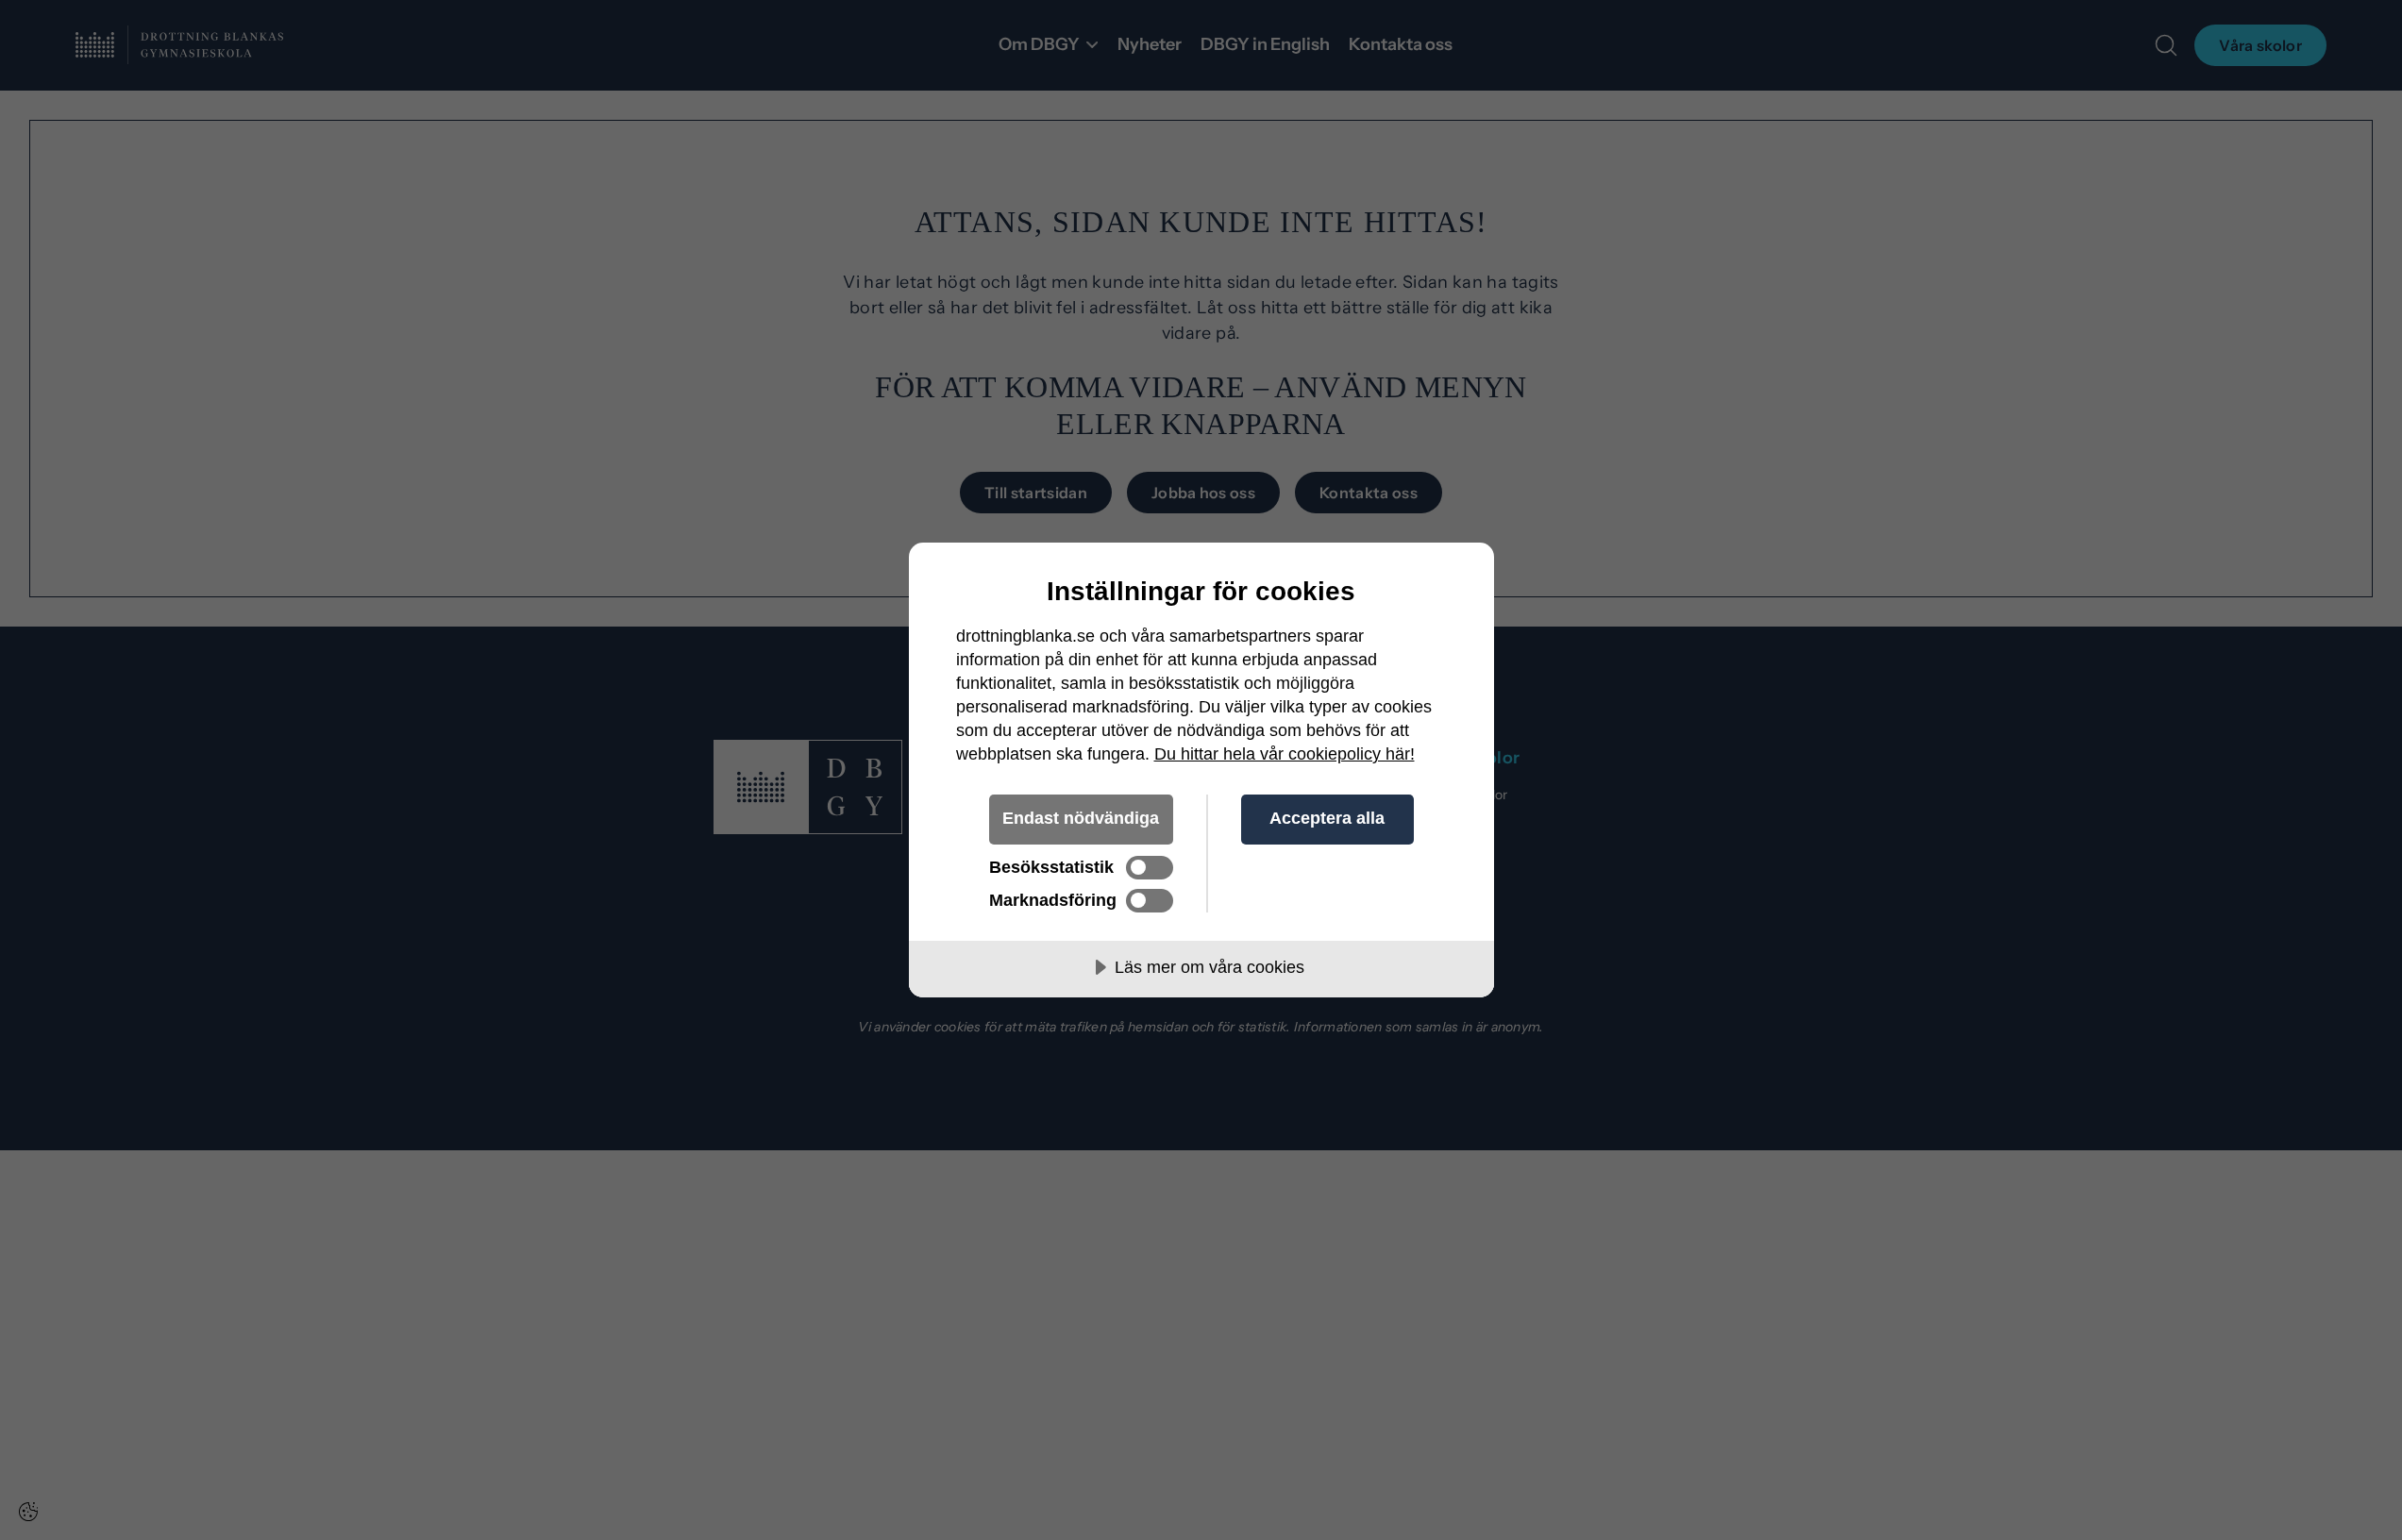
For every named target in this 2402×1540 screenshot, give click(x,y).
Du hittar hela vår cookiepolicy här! (1285, 754)
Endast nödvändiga (1081, 818)
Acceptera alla (1327, 818)
